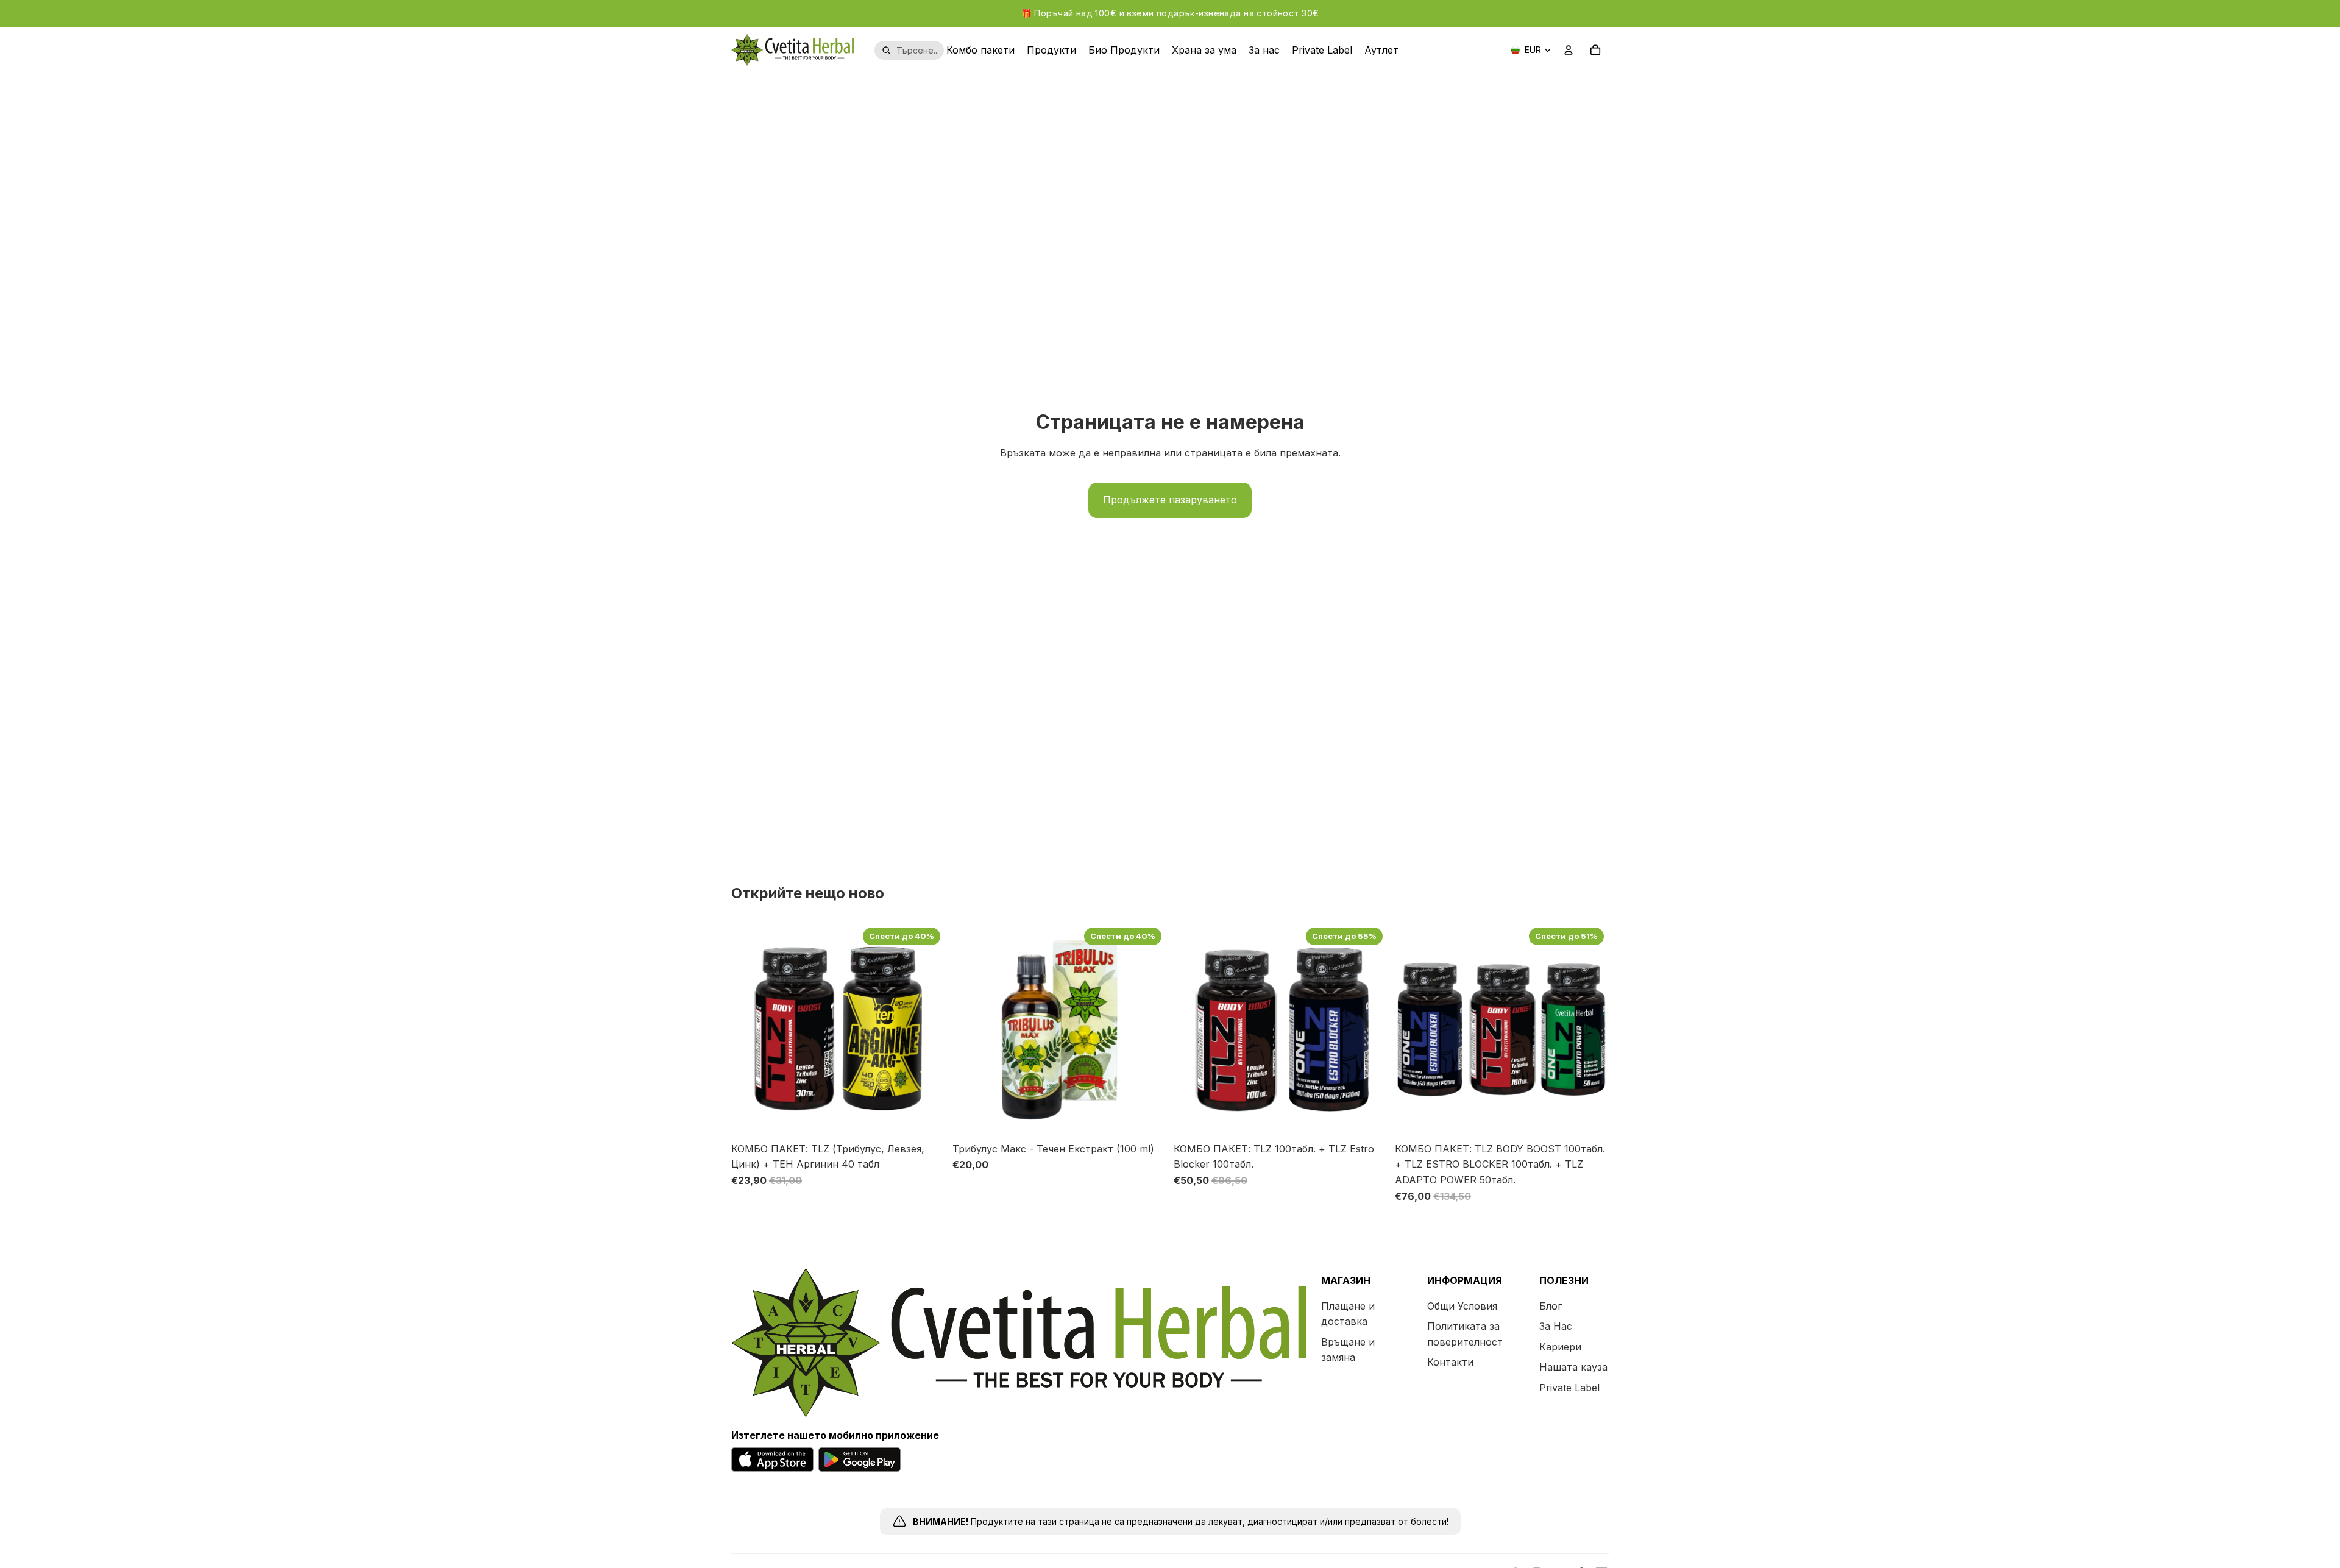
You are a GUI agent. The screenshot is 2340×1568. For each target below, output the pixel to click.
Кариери (1560, 1347)
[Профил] (1569, 50)
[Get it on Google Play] (860, 1460)
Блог (1551, 1305)
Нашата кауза (1573, 1367)
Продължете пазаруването (1170, 500)
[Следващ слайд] (927, 1029)
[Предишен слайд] (750, 1029)
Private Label (1569, 1388)
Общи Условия (1462, 1305)
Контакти (1450, 1362)
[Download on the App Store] (772, 1460)
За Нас (1556, 1326)
